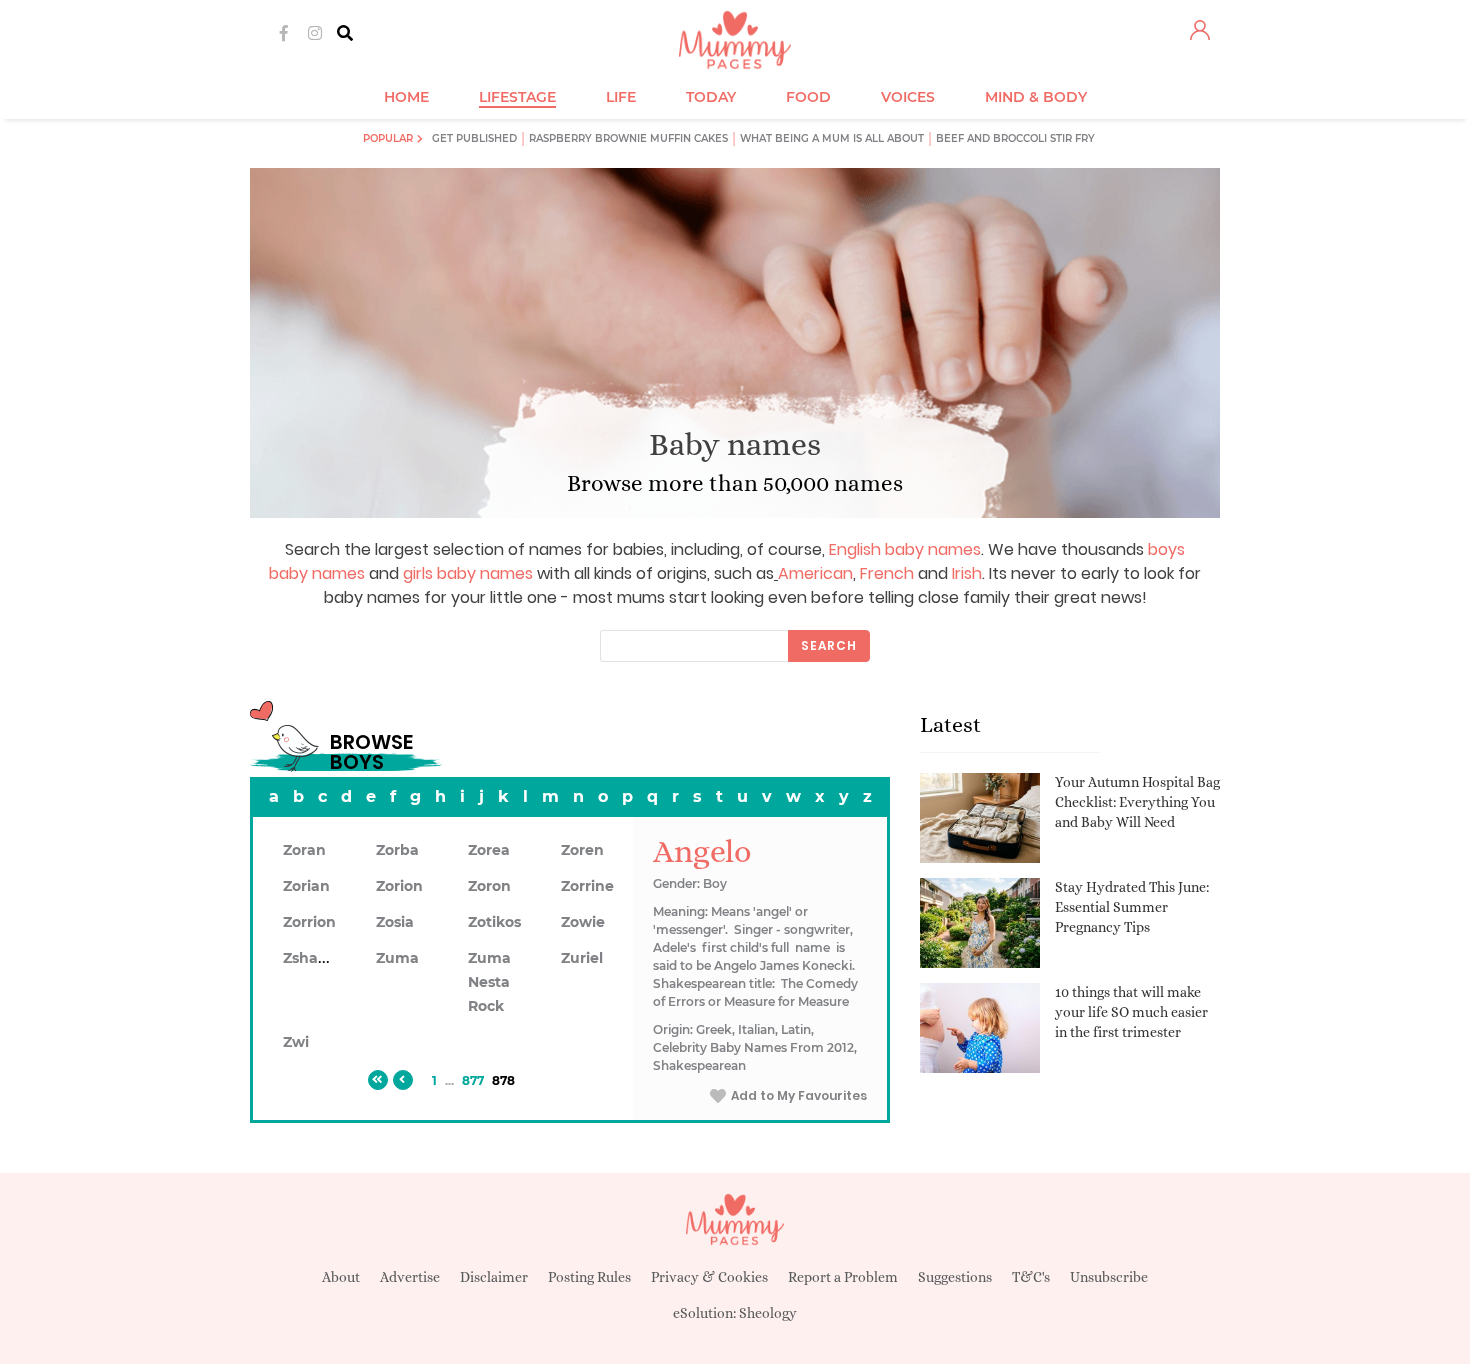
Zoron (489, 886)
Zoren (582, 850)
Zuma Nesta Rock (489, 982)
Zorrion (309, 922)
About (341, 1277)
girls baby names (468, 573)
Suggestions (955, 1277)
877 (473, 1080)
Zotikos (494, 922)
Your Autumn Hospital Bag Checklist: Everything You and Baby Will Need (1137, 801)
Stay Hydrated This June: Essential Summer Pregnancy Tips (1132, 906)
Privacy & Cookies (709, 1277)
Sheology (768, 1313)
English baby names (905, 549)
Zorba (397, 850)
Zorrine (587, 886)
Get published (474, 138)
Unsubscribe (1109, 1277)
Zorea (489, 850)
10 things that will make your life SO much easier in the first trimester (1131, 1011)
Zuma (397, 958)
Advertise (410, 1277)
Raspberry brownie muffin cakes (628, 138)
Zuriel (582, 958)
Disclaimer (494, 1277)
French (887, 573)
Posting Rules (589, 1277)
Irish (967, 573)
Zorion (399, 886)
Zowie (583, 922)
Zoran (304, 850)
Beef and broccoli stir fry (1015, 138)
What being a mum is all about (832, 138)
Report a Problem (843, 1277)
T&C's (1031, 1277)
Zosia (395, 922)
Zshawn (312, 958)
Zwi (296, 1042)
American (815, 573)
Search (829, 645)
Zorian (306, 886)
